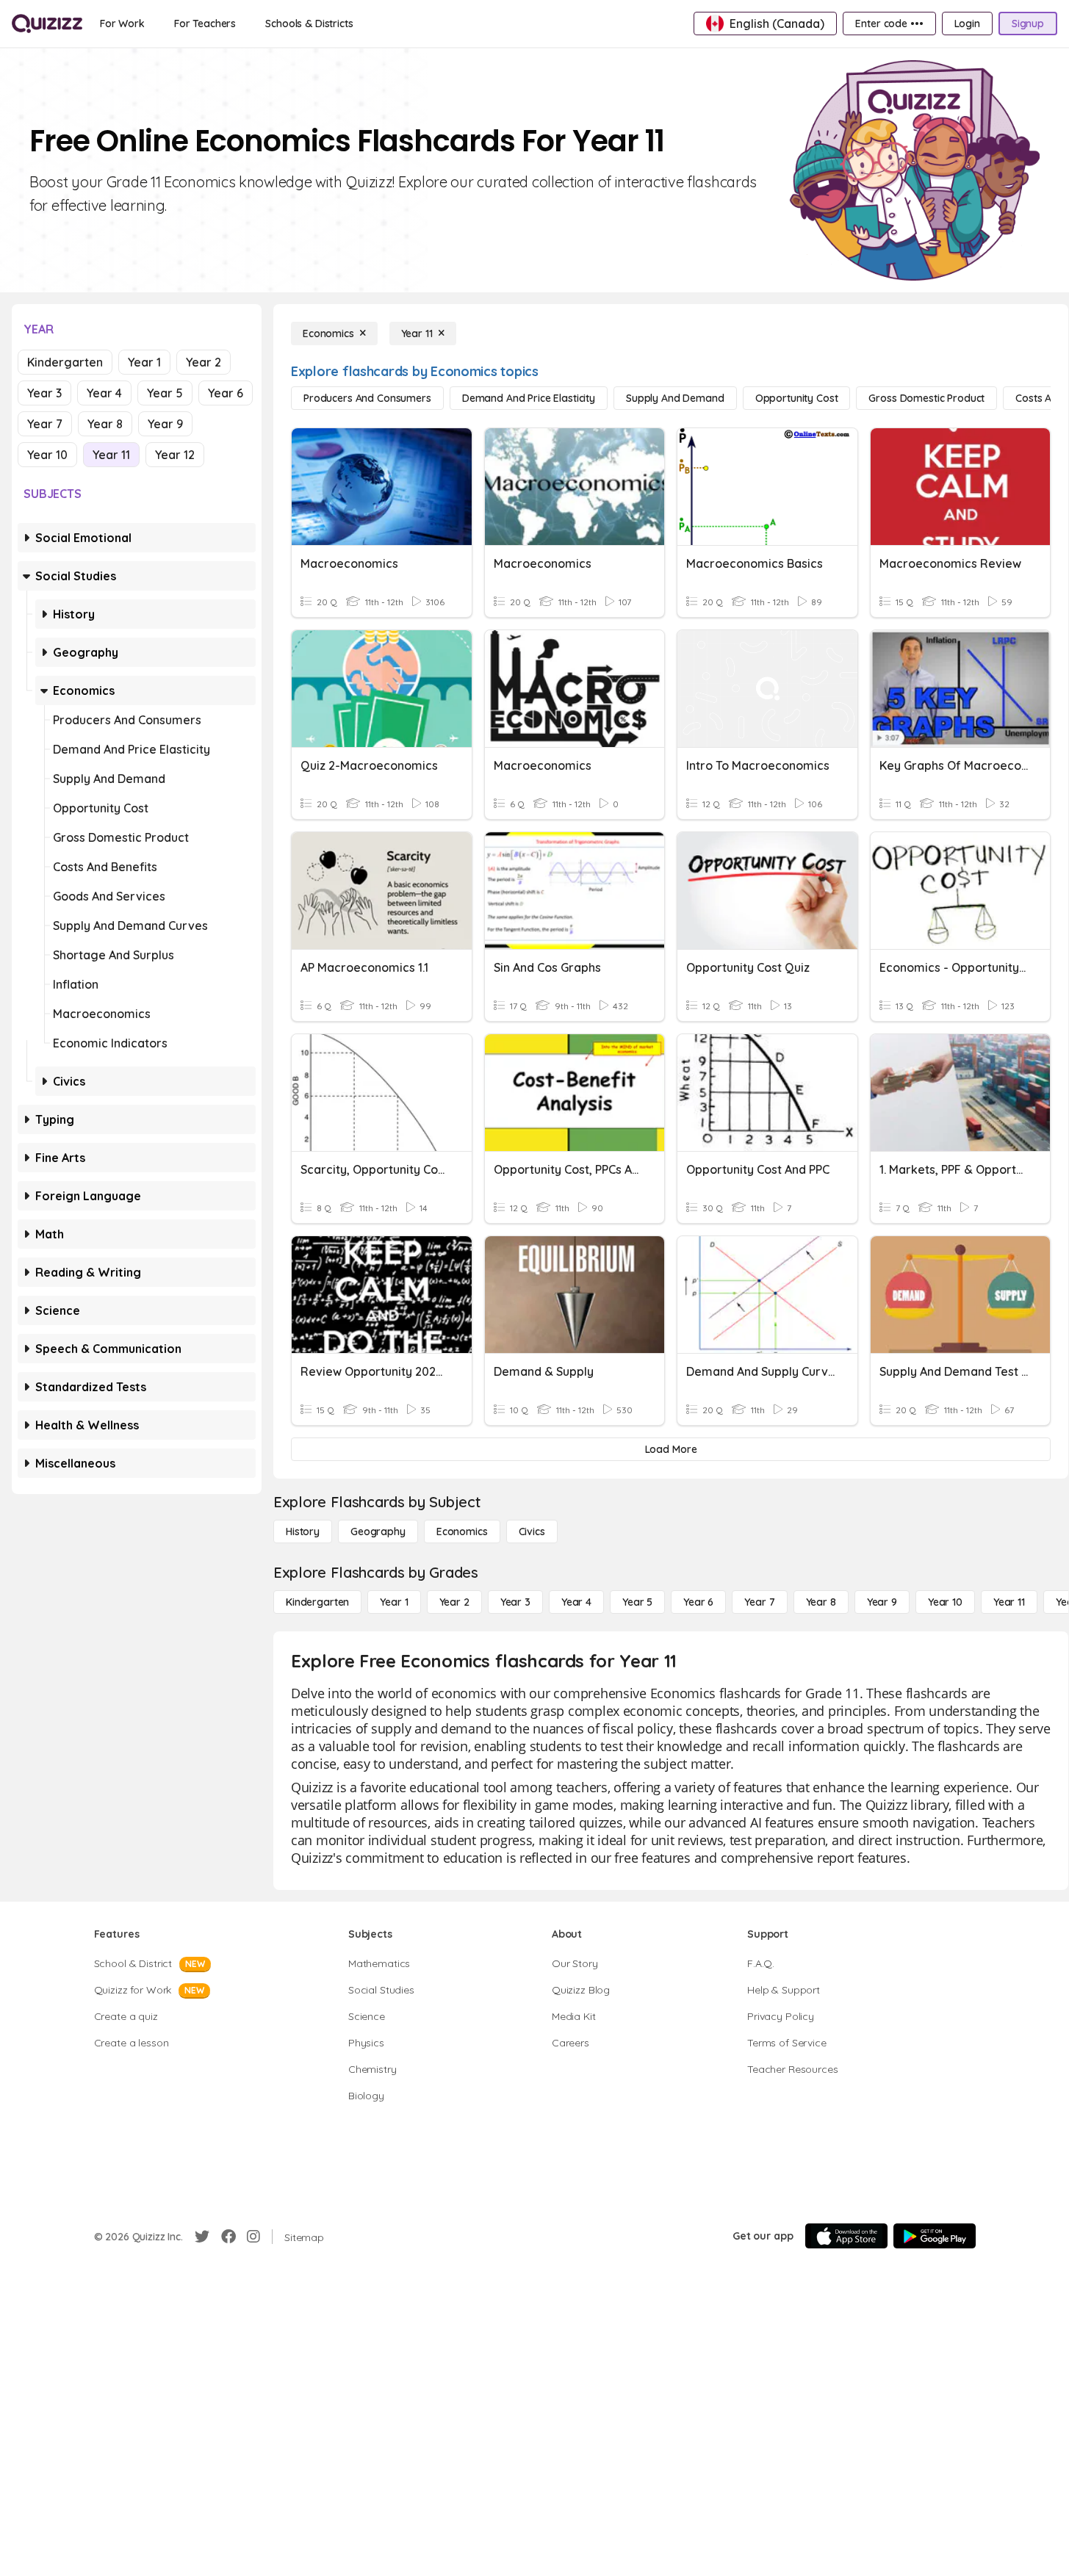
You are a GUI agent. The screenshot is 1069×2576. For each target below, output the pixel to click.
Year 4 (104, 393)
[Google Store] (935, 2236)
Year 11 (111, 455)
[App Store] (846, 2236)
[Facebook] (228, 2237)
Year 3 (44, 393)
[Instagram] (253, 2237)
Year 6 (226, 393)
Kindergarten (65, 362)
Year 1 (144, 362)
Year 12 (175, 455)
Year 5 (165, 393)
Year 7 (45, 424)
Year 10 (47, 455)
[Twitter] (202, 2237)
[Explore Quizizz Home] (47, 24)
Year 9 (165, 424)
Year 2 (204, 362)
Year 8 (105, 424)
